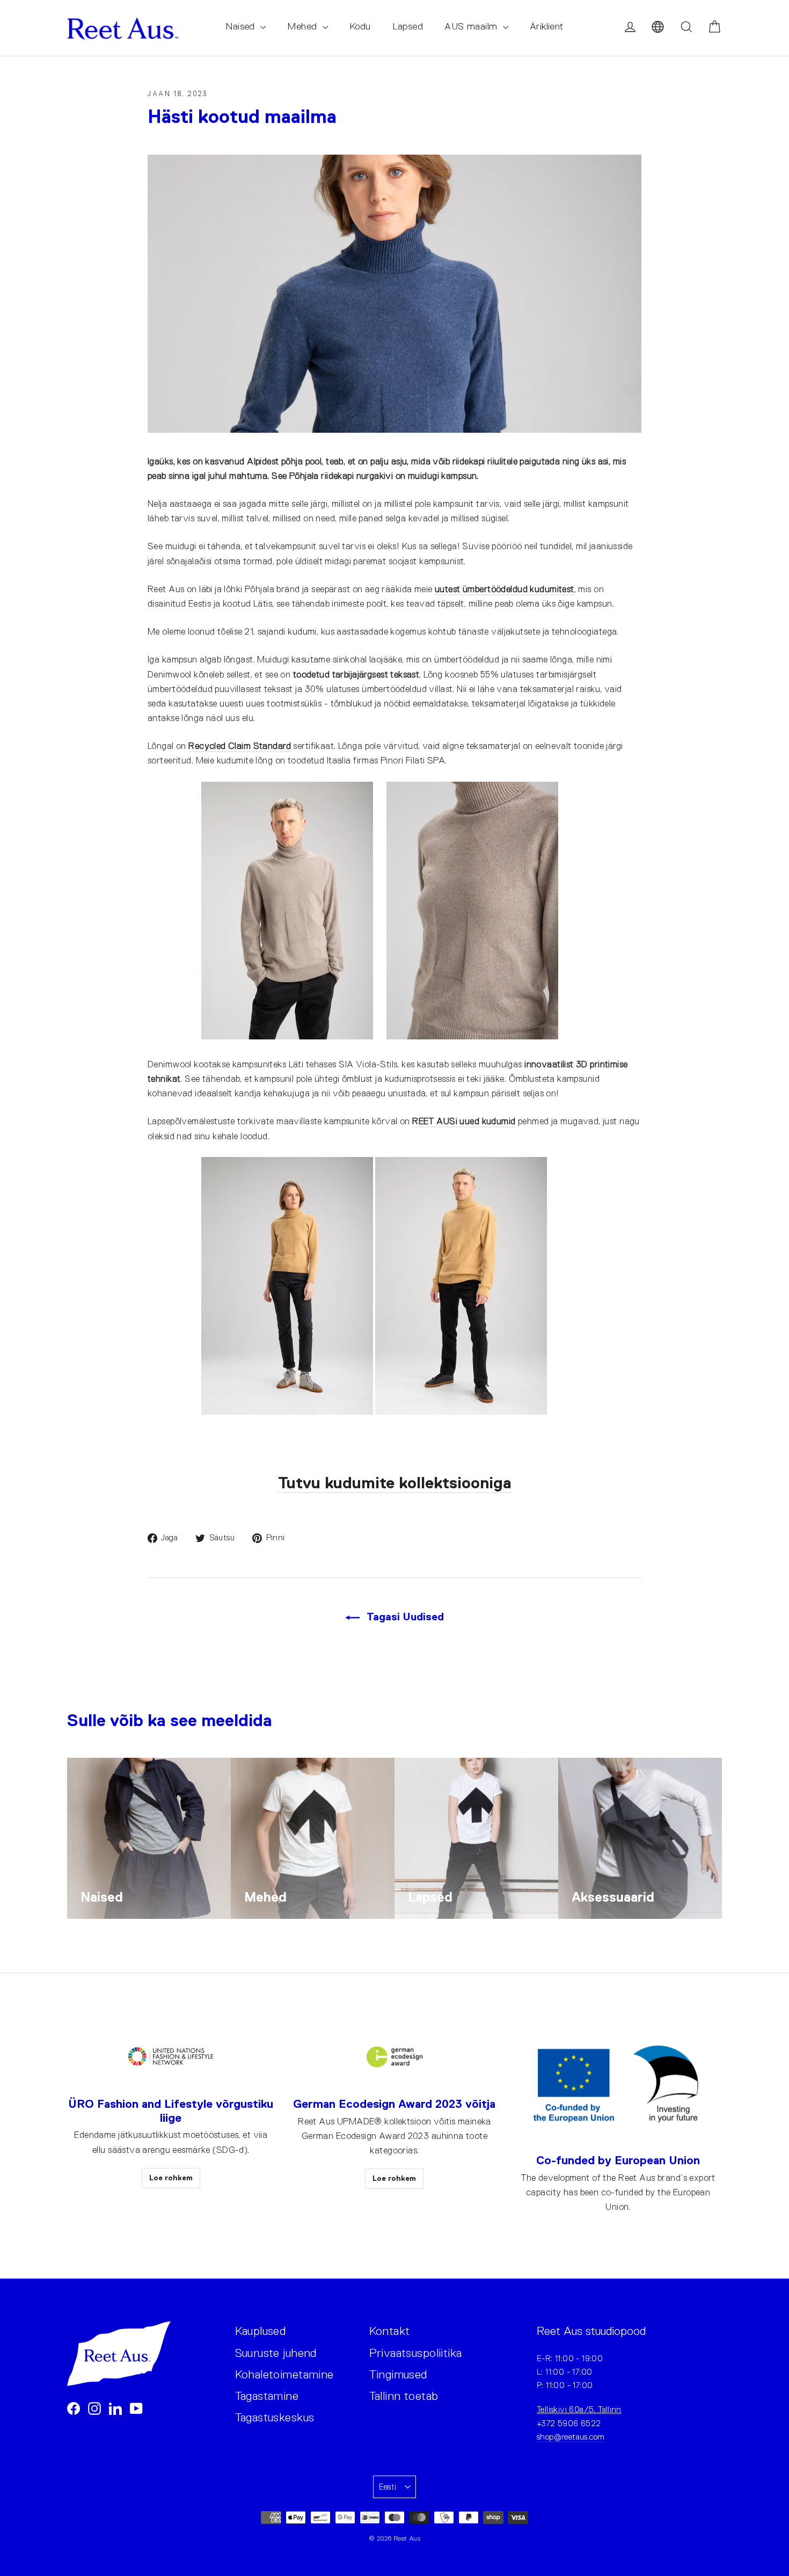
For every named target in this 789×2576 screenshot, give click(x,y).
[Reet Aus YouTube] (136, 2408)
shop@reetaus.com (571, 2437)
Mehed (304, 26)
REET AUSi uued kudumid (464, 1121)
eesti (388, 2487)
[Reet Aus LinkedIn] (115, 2408)
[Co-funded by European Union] (618, 2085)
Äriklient (547, 26)
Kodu (360, 26)
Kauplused (261, 2331)
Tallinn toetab (404, 2396)
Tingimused (398, 2374)
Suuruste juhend (276, 2353)
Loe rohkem (171, 2178)
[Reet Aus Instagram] (94, 2408)
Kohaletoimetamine (284, 2374)
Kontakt (390, 2331)
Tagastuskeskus (275, 2417)
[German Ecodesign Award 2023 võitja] (394, 2057)
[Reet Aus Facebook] (74, 2408)
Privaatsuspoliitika (416, 2353)
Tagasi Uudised (404, 1617)
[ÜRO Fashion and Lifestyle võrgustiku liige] (171, 2057)
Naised (242, 26)
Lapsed (408, 26)
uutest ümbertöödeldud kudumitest (505, 589)
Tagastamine (267, 2396)
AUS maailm (472, 26)
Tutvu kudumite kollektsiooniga (395, 1483)
